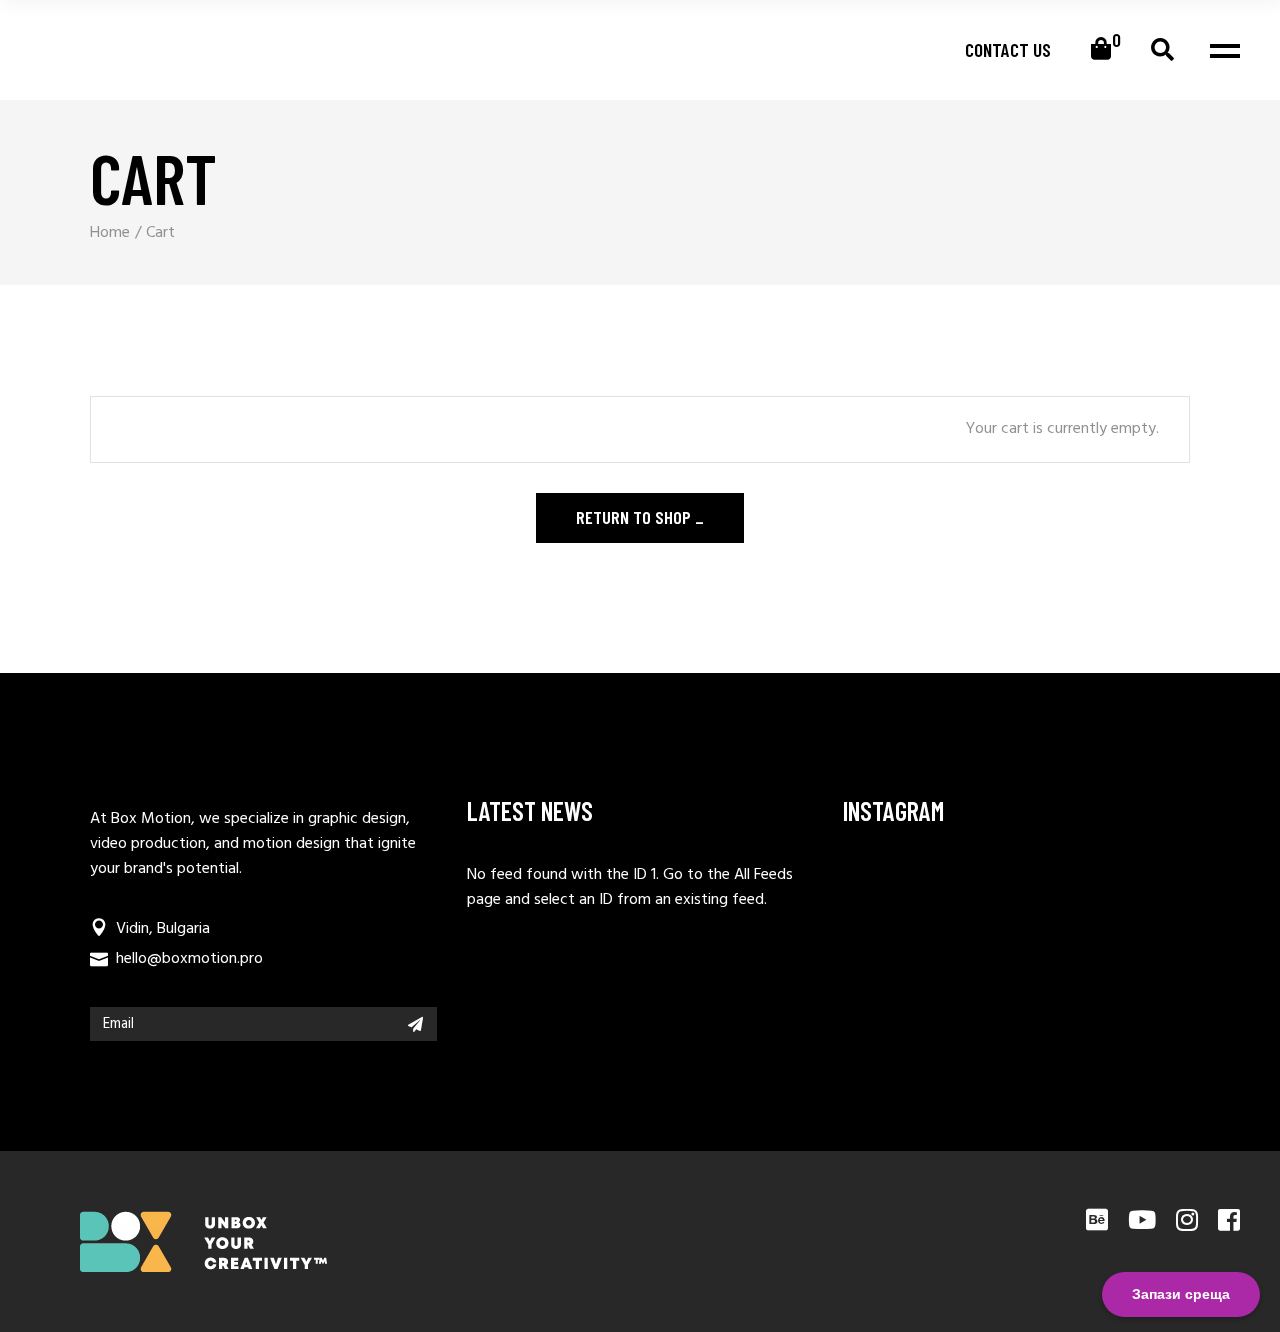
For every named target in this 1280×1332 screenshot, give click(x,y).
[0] (1101, 50)
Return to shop (635, 517)
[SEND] (415, 1024)
